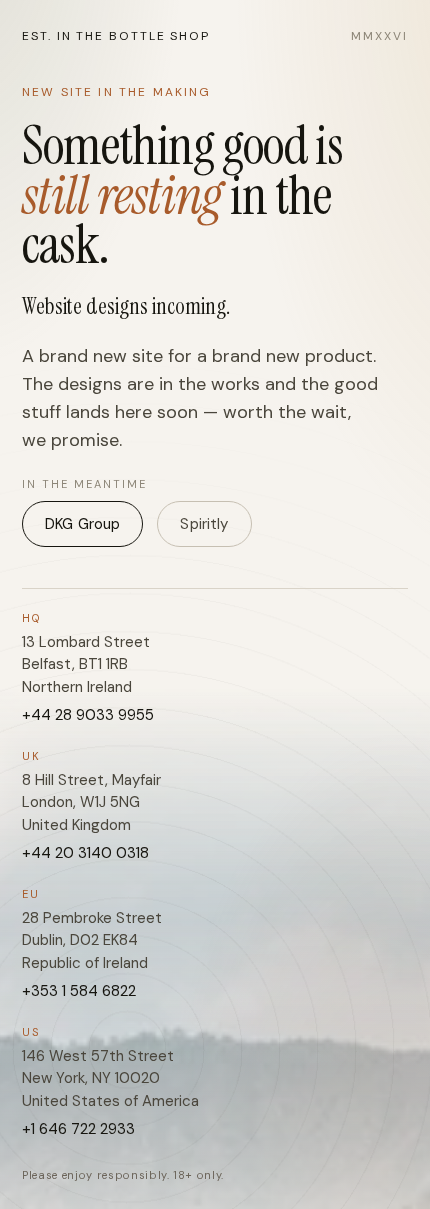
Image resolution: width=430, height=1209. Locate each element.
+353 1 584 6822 (79, 991)
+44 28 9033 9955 (88, 715)
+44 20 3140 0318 (85, 853)
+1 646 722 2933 (78, 1129)
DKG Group (82, 524)
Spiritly (204, 524)
